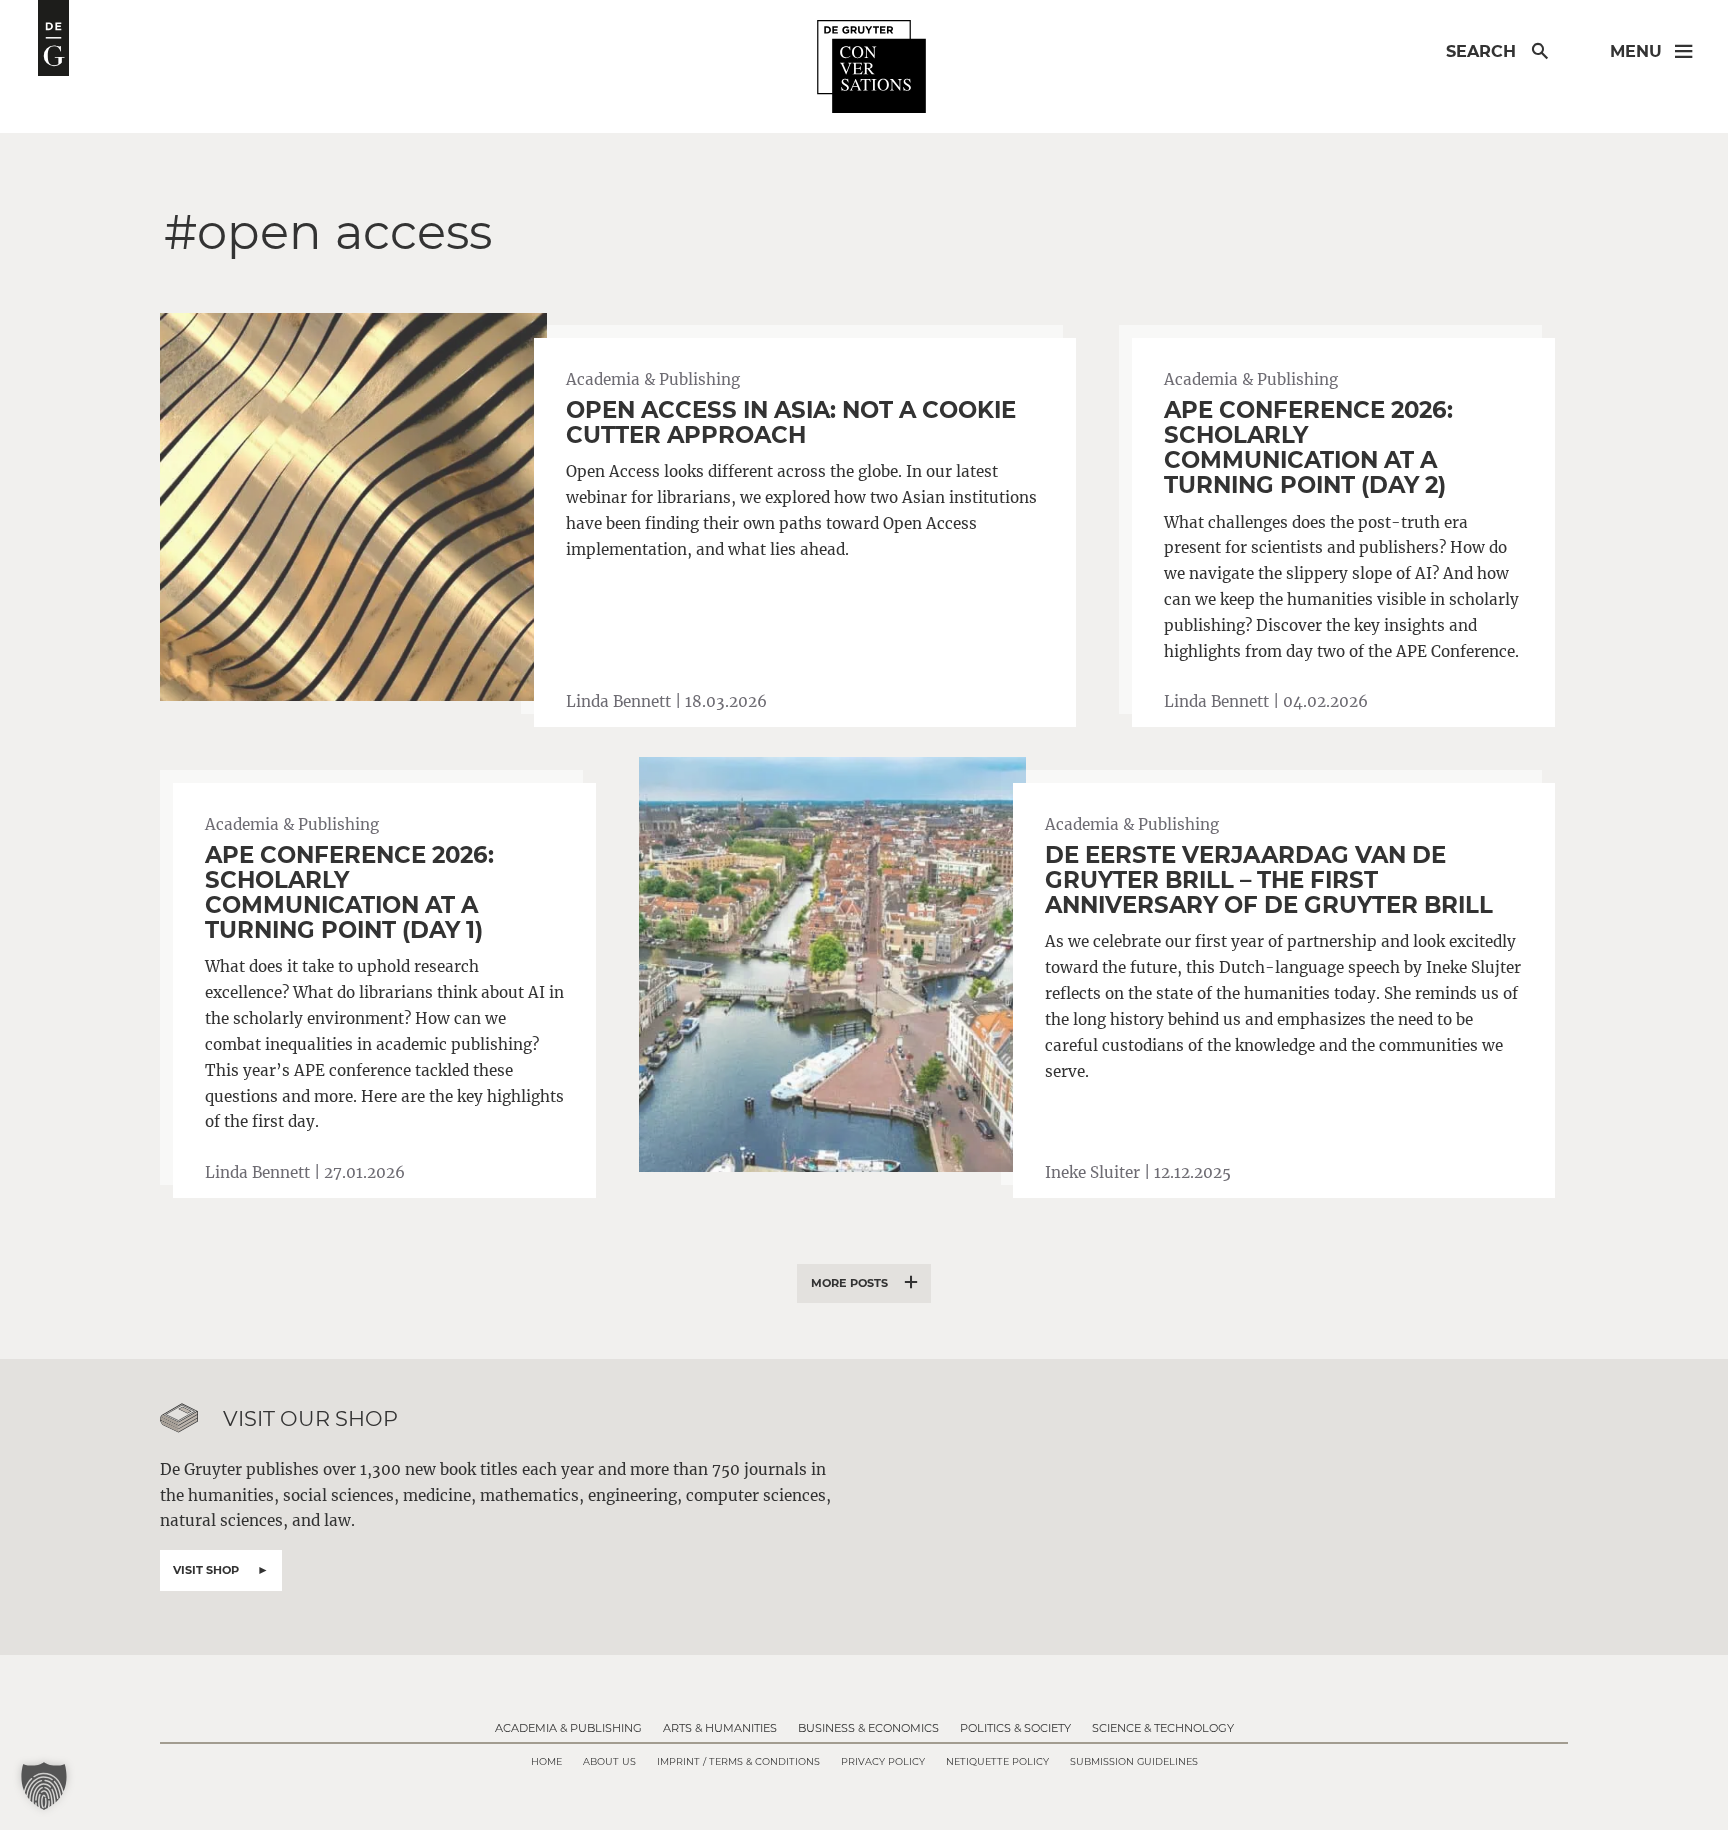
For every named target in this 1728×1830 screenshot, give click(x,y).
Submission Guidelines (1134, 1761)
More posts (849, 1283)
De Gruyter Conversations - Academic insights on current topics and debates (53, 38)
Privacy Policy (883, 1761)
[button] (44, 1786)
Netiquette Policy (997, 1761)
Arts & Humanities (720, 1728)
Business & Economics (868, 1728)
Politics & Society (1015, 1728)
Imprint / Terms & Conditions (738, 1761)
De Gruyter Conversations (872, 67)
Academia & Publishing (568, 1728)
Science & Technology (1163, 1728)
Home (546, 1761)
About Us (609, 1761)
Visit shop (206, 1570)
